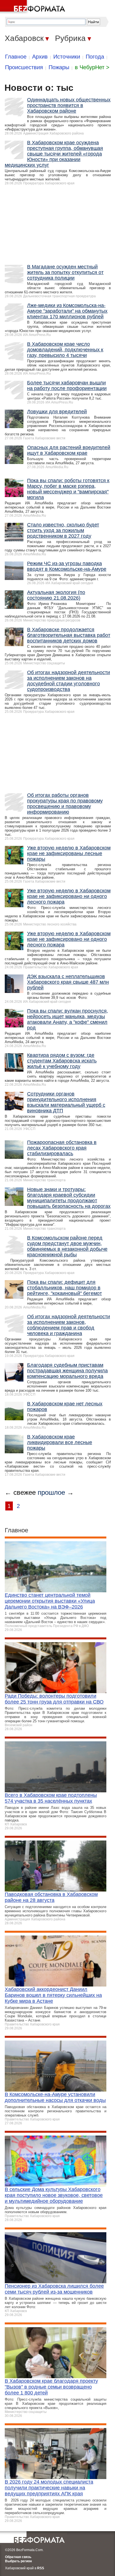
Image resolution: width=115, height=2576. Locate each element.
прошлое (51, 1492)
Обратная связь (18, 2557)
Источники (67, 57)
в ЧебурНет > (92, 67)
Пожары (59, 67)
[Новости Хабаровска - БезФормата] (33, 7)
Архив (40, 57)
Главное (16, 57)
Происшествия (24, 67)
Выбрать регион (18, 2561)
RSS (41, 2568)
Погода (95, 57)
